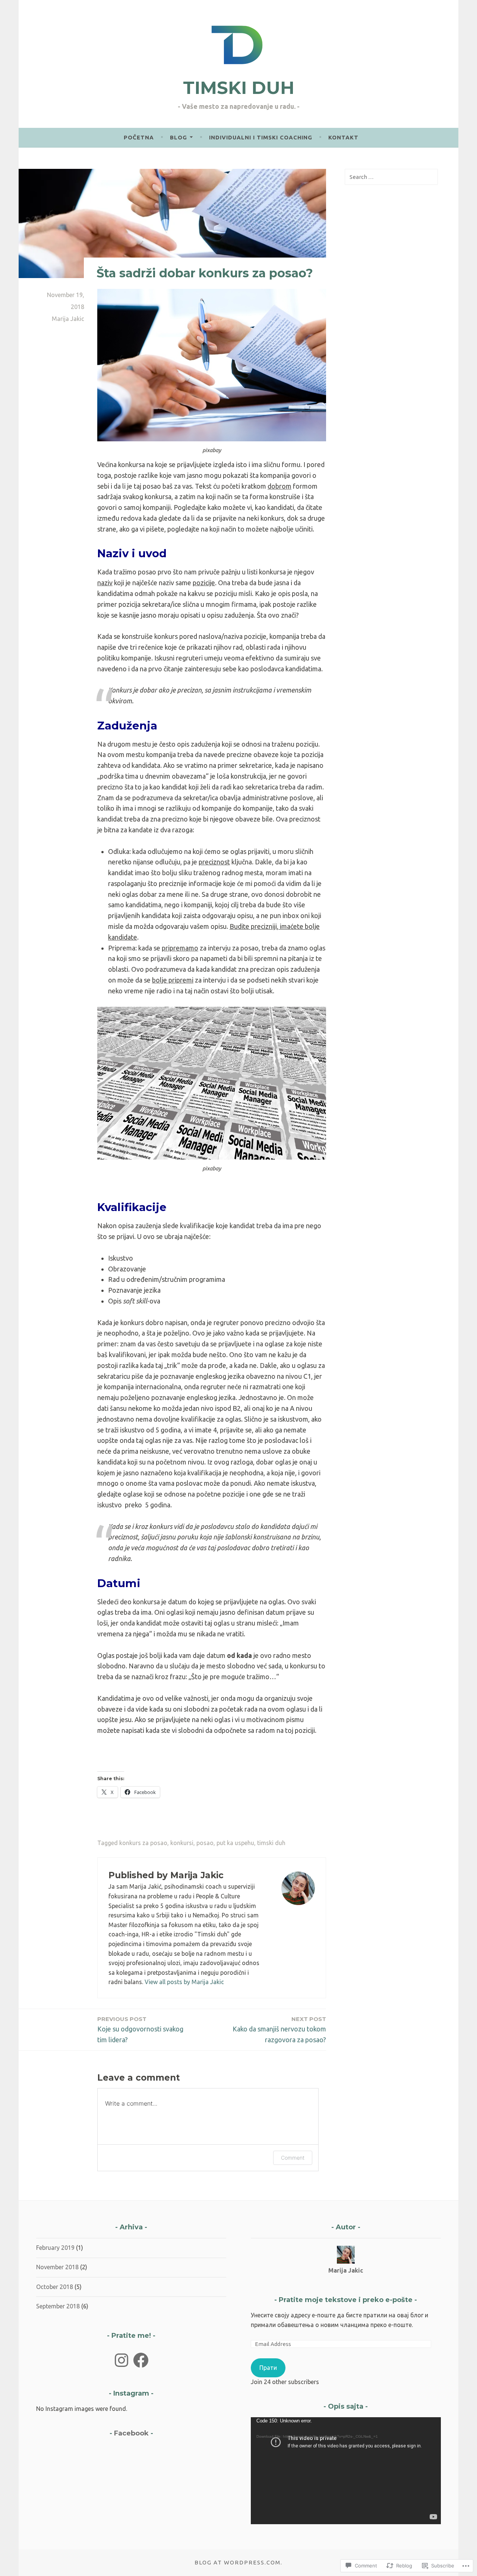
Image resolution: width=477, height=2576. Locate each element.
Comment (293, 2158)
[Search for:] (391, 177)
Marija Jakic (68, 319)
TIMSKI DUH (239, 88)
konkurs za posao (143, 1843)
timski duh (271, 1843)
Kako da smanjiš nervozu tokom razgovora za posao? (279, 2029)
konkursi (182, 1843)
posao (205, 1843)
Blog (179, 137)
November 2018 (57, 2267)
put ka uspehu (235, 1843)
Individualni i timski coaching (261, 137)
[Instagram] (121, 2360)
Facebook (131, 2433)
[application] (346, 2471)
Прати (268, 2368)
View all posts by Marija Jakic (184, 1982)
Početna (139, 137)
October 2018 (55, 2287)
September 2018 (58, 2306)
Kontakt (343, 137)
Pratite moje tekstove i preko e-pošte (346, 2300)
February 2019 (55, 2248)
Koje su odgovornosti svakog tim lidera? (140, 2029)
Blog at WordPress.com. (238, 2562)
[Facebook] (141, 2360)
